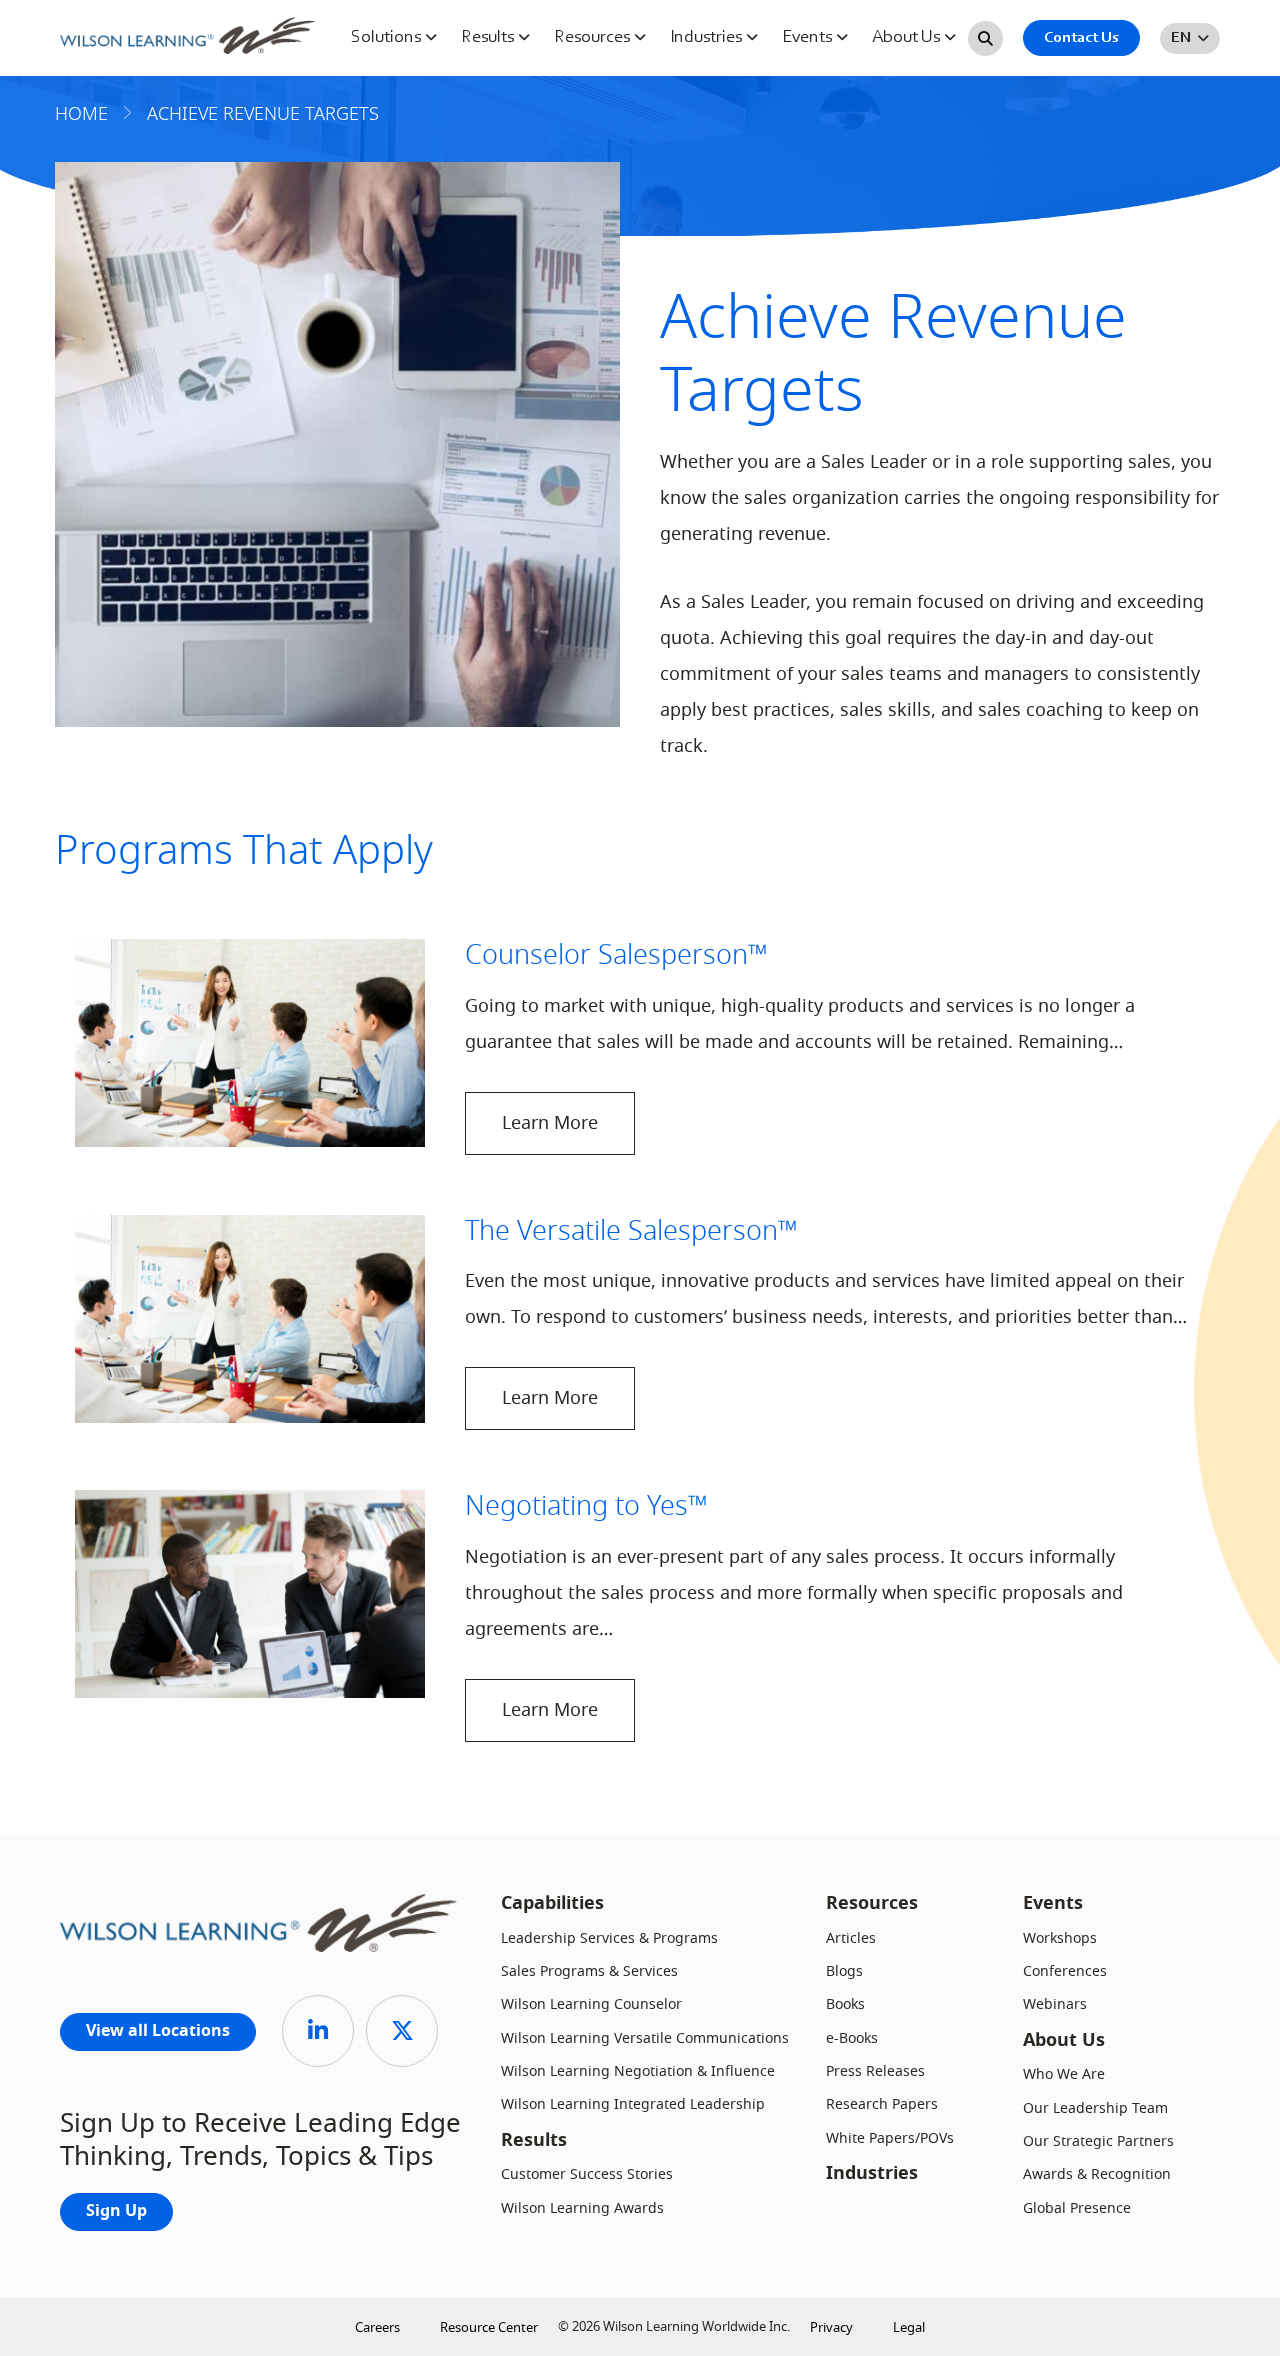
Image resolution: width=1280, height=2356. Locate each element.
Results (489, 38)
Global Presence (1077, 2208)
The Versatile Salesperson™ (631, 1231)
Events (809, 38)
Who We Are (1064, 2074)
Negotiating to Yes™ (586, 1506)
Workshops (1060, 1938)
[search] (985, 38)
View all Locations (158, 2032)
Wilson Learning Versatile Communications (645, 2038)
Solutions (388, 38)
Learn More (550, 1123)
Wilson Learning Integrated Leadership (633, 2104)
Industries (708, 38)
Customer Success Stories (587, 2174)
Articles (851, 1938)
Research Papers (882, 2104)
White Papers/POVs (890, 2138)
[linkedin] (318, 2031)
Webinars (1055, 2004)
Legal (909, 2327)
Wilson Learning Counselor (591, 2004)
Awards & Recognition (1097, 2174)
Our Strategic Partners (1098, 2141)
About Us (908, 38)
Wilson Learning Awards (582, 2208)
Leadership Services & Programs (609, 1938)
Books (845, 2004)
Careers (377, 2327)
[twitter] (402, 2031)
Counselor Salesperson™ (616, 955)
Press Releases (875, 2071)
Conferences (1065, 1971)
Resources (594, 38)
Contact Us (1081, 38)
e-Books (852, 2038)
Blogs (844, 1971)
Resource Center (489, 2327)
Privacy (831, 2327)
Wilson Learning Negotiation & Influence (638, 2071)
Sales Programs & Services (589, 1971)
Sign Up (116, 2212)
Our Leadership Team (1095, 2108)
